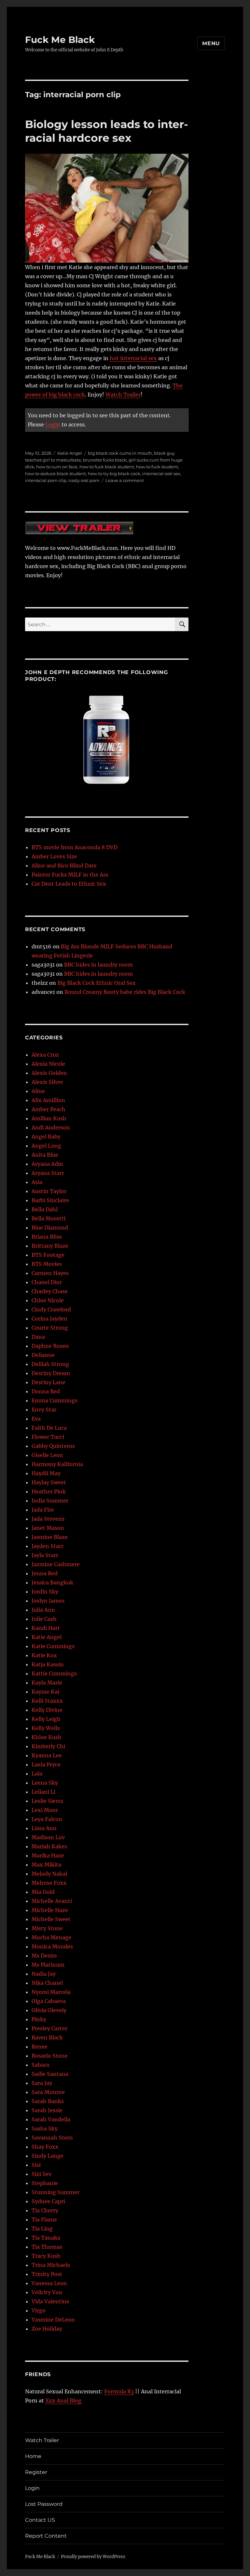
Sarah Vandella (51, 2119)
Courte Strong (50, 1328)
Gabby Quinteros (53, 1446)
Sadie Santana (50, 2074)
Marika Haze (48, 1855)
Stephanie (45, 2183)
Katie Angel (70, 453)
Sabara (40, 2065)
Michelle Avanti (52, 1901)
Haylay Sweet (49, 1482)
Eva (36, 1419)
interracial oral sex (161, 474)
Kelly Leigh (46, 1719)
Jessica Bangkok (52, 1582)
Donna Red (46, 1391)
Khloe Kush (47, 1737)
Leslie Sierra (47, 1801)
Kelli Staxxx (47, 1701)
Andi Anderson (51, 1127)
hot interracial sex (133, 358)
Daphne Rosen (50, 1346)
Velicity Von (47, 2292)
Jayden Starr (48, 1546)
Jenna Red (45, 1573)
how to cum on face (57, 467)
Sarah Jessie (47, 2110)
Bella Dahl (45, 1209)
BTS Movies (47, 1264)
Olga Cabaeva (49, 2001)
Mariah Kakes (49, 1846)
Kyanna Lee (47, 1755)
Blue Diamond (50, 1228)
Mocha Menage (51, 1937)
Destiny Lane (49, 1382)
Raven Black (47, 2037)
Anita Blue (45, 1155)
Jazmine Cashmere (56, 1564)
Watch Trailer (123, 395)
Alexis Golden (49, 1073)
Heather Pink (49, 1491)
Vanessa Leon (49, 2283)
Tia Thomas (47, 2247)
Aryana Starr (48, 1173)
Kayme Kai (45, 1692)
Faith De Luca (49, 1428)
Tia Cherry (45, 2210)
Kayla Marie (47, 1683)
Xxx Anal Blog (63, 2400)
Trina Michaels (51, 2265)
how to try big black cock (114, 474)
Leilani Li (43, 1792)
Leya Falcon (47, 1819)
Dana (38, 1337)
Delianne (43, 1355)
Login (53, 424)
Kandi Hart (46, 1628)
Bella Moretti (49, 1218)
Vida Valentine (50, 2301)
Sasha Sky (45, 2128)
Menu (211, 43)
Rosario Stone (50, 2056)
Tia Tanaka (46, 2238)
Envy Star (44, 1410)
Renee (40, 2047)
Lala (37, 1774)
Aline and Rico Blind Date (64, 865)
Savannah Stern (52, 2138)
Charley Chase (50, 1291)
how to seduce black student (56, 474)
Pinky (39, 2019)
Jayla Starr (45, 1555)
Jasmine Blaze (50, 1537)
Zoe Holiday (47, 2329)
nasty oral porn (84, 480)
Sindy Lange (48, 2156)
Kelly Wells (46, 1728)
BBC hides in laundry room (98, 965)
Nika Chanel (47, 1983)
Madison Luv (48, 1837)
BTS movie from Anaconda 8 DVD (75, 847)
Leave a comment (125, 480)
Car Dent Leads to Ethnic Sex (69, 884)
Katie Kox (44, 1655)
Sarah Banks (48, 2101)
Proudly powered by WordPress (93, 2557)
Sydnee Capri (48, 2201)
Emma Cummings (55, 1400)
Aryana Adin (47, 1164)
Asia (37, 1182)
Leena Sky (45, 1783)
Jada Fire (43, 1510)
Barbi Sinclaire (50, 1200)
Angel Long (46, 1146)
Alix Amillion (48, 1100)
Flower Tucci (48, 1437)
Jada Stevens (48, 1519)
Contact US (40, 2520)
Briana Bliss (47, 1237)
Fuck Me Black (60, 40)
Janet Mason (48, 1528)
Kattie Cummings (54, 1673)
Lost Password (44, 2504)
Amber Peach (49, 1109)
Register (36, 2472)
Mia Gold (43, 1892)
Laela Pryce (46, 1764)
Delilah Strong (50, 1364)
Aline (38, 1091)
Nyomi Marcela (51, 1992)
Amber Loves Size (54, 856)
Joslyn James (48, 1601)
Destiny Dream (51, 1373)
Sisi (36, 2165)
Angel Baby (46, 1137)
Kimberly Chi (48, 1746)
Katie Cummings (53, 1646)
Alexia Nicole (48, 1064)
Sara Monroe (48, 2092)
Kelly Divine (47, 1710)
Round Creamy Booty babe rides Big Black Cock (125, 992)
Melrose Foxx (49, 1883)
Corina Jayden (49, 1319)
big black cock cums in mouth (120, 453)
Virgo (39, 2310)
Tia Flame (44, 2219)
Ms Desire (44, 1956)
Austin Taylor (49, 1191)
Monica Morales (52, 1946)
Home (33, 2456)
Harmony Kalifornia (57, 1464)
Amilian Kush (49, 1118)
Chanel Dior (47, 1282)
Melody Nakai (49, 1874)
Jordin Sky (45, 1592)
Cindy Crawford (51, 1309)
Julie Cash (44, 1619)
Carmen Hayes (50, 1273)
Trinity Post (47, 2274)
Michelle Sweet (51, 1919)
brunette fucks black (105, 460)
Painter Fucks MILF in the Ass (70, 875)
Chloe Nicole (48, 1300)
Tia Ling (42, 2229)
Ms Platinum (48, 1965)
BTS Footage (48, 1255)
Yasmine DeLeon (53, 2320)
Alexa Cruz (45, 1055)
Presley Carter (49, 2028)
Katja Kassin (48, 1664)
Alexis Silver (47, 1082)
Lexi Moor (45, 1810)
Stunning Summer (56, 2192)
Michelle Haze (50, 1910)
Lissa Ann (44, 1828)
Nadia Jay (44, 1974)
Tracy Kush (46, 2256)
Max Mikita (46, 1865)
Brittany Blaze (50, 1246)
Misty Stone (47, 1928)
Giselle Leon (47, 1455)
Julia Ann (43, 1610)
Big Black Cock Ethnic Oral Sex (97, 983)
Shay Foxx (45, 2147)
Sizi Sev (42, 2174)
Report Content (46, 2536)
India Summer (50, 1501)
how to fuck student (157, 467)
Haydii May (46, 1473)
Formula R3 (119, 2391)
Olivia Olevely (49, 2010)
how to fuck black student (107, 467)
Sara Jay (42, 2083)
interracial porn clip (46, 480)
